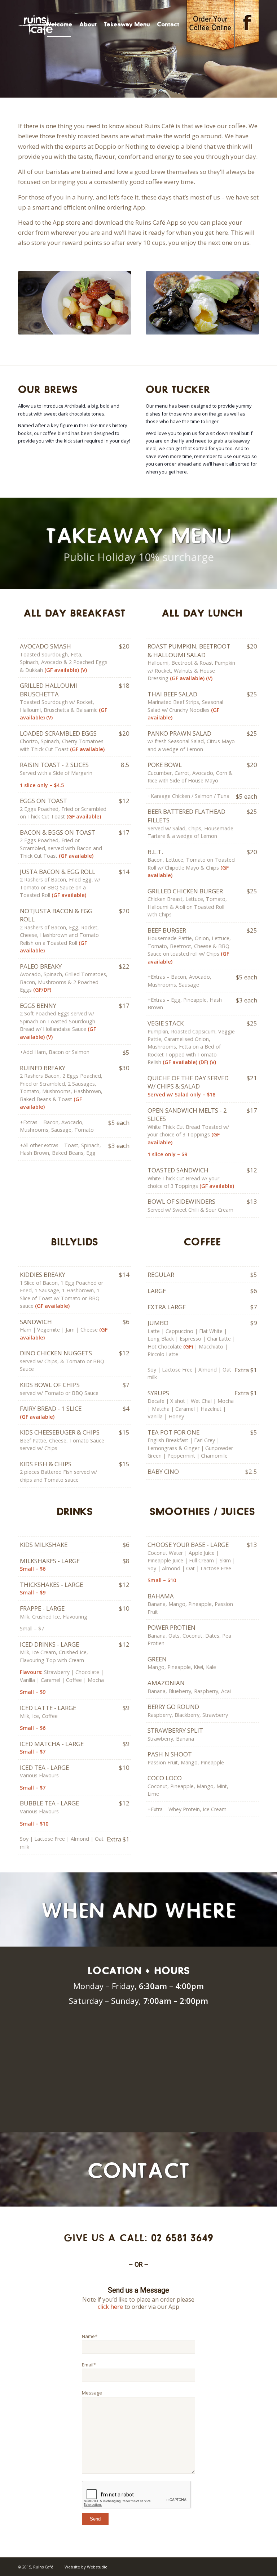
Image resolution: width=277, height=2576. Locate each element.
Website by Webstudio (86, 2567)
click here (110, 2307)
